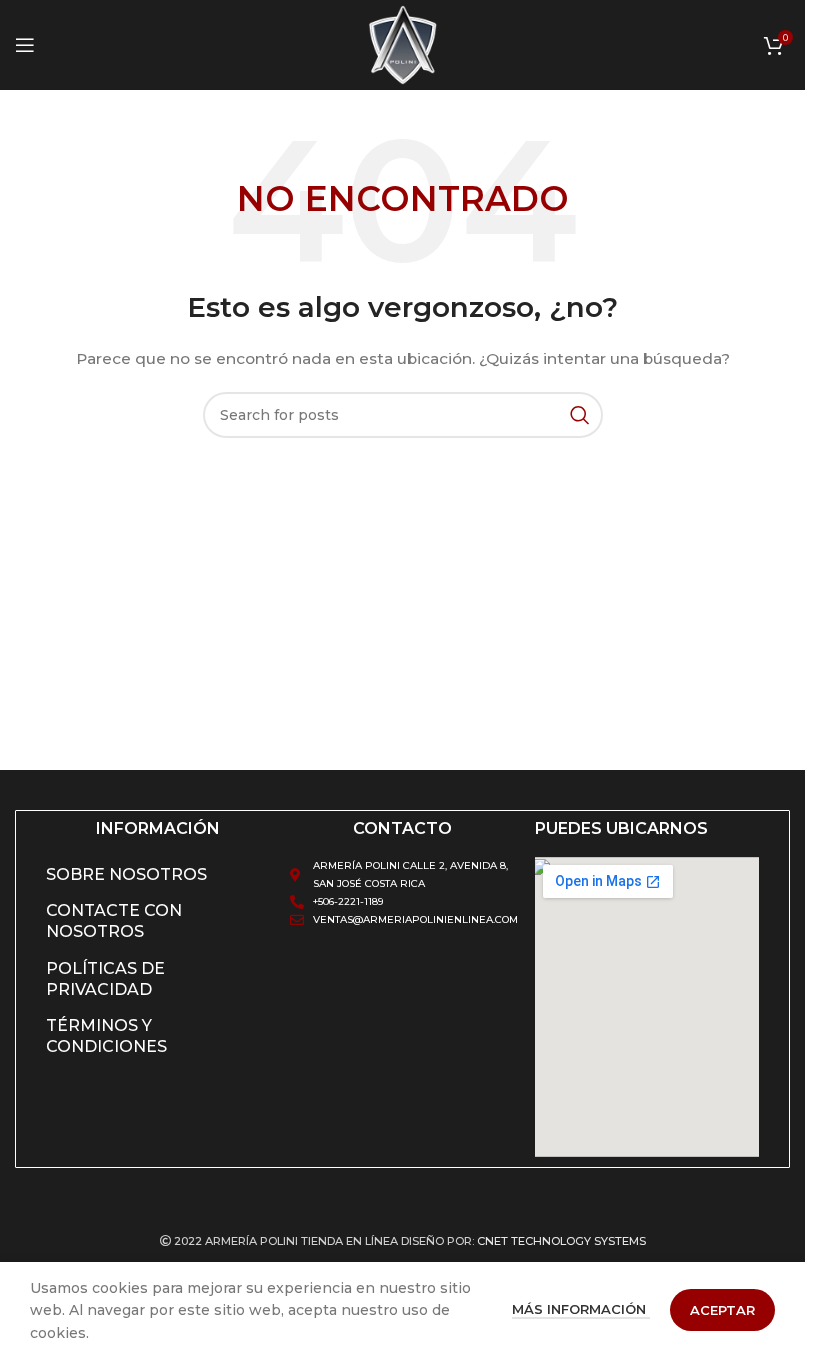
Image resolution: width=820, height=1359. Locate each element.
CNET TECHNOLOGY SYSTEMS (561, 1241)
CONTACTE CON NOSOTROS (114, 921)
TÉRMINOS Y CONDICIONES (106, 1036)
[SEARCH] (580, 415)
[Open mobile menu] (25, 45)
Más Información (581, 1309)
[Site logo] (403, 44)
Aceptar (722, 1310)
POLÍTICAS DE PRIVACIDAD (105, 979)
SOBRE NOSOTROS (126, 874)
